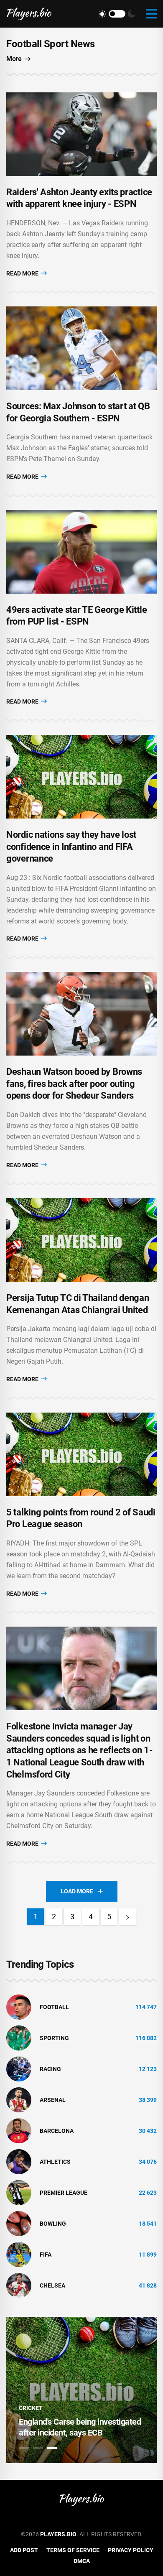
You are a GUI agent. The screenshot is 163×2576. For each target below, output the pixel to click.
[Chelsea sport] (19, 2285)
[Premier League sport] (19, 2192)
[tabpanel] (81, 2390)
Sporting (54, 2038)
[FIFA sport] (19, 2254)
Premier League (64, 2193)
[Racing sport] (19, 2068)
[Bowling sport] (19, 2223)
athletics (55, 2162)
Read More (23, 273)
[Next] (127, 1917)
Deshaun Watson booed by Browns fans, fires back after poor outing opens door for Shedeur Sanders (74, 1084)
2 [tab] (38, 2448)
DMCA (82, 2561)
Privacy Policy (131, 2550)
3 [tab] (52, 2448)
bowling (53, 2224)
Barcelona (57, 2131)
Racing (50, 2069)
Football (54, 2007)
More (14, 59)
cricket (31, 2408)
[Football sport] (19, 2007)
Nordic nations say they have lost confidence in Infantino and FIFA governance (71, 847)
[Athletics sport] (19, 2161)
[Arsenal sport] (19, 2099)
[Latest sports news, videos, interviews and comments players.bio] (29, 14)
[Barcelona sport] (19, 2130)
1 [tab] (24, 2448)
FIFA (46, 2255)
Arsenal (53, 2100)
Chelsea (52, 2285)
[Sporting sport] (19, 2038)
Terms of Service (73, 2550)
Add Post (24, 2550)
